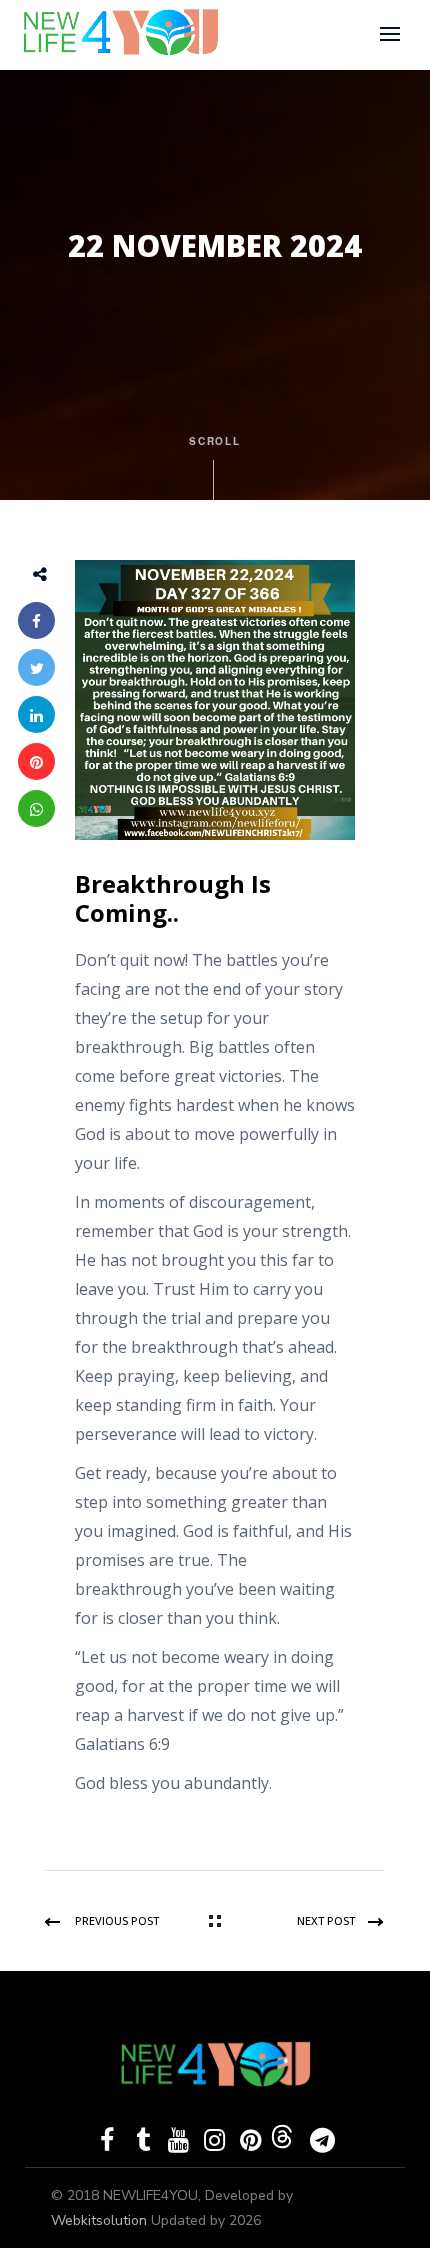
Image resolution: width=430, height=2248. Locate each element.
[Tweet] (36, 667)
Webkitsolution (101, 2220)
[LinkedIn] (36, 714)
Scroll (215, 441)
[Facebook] (36, 620)
